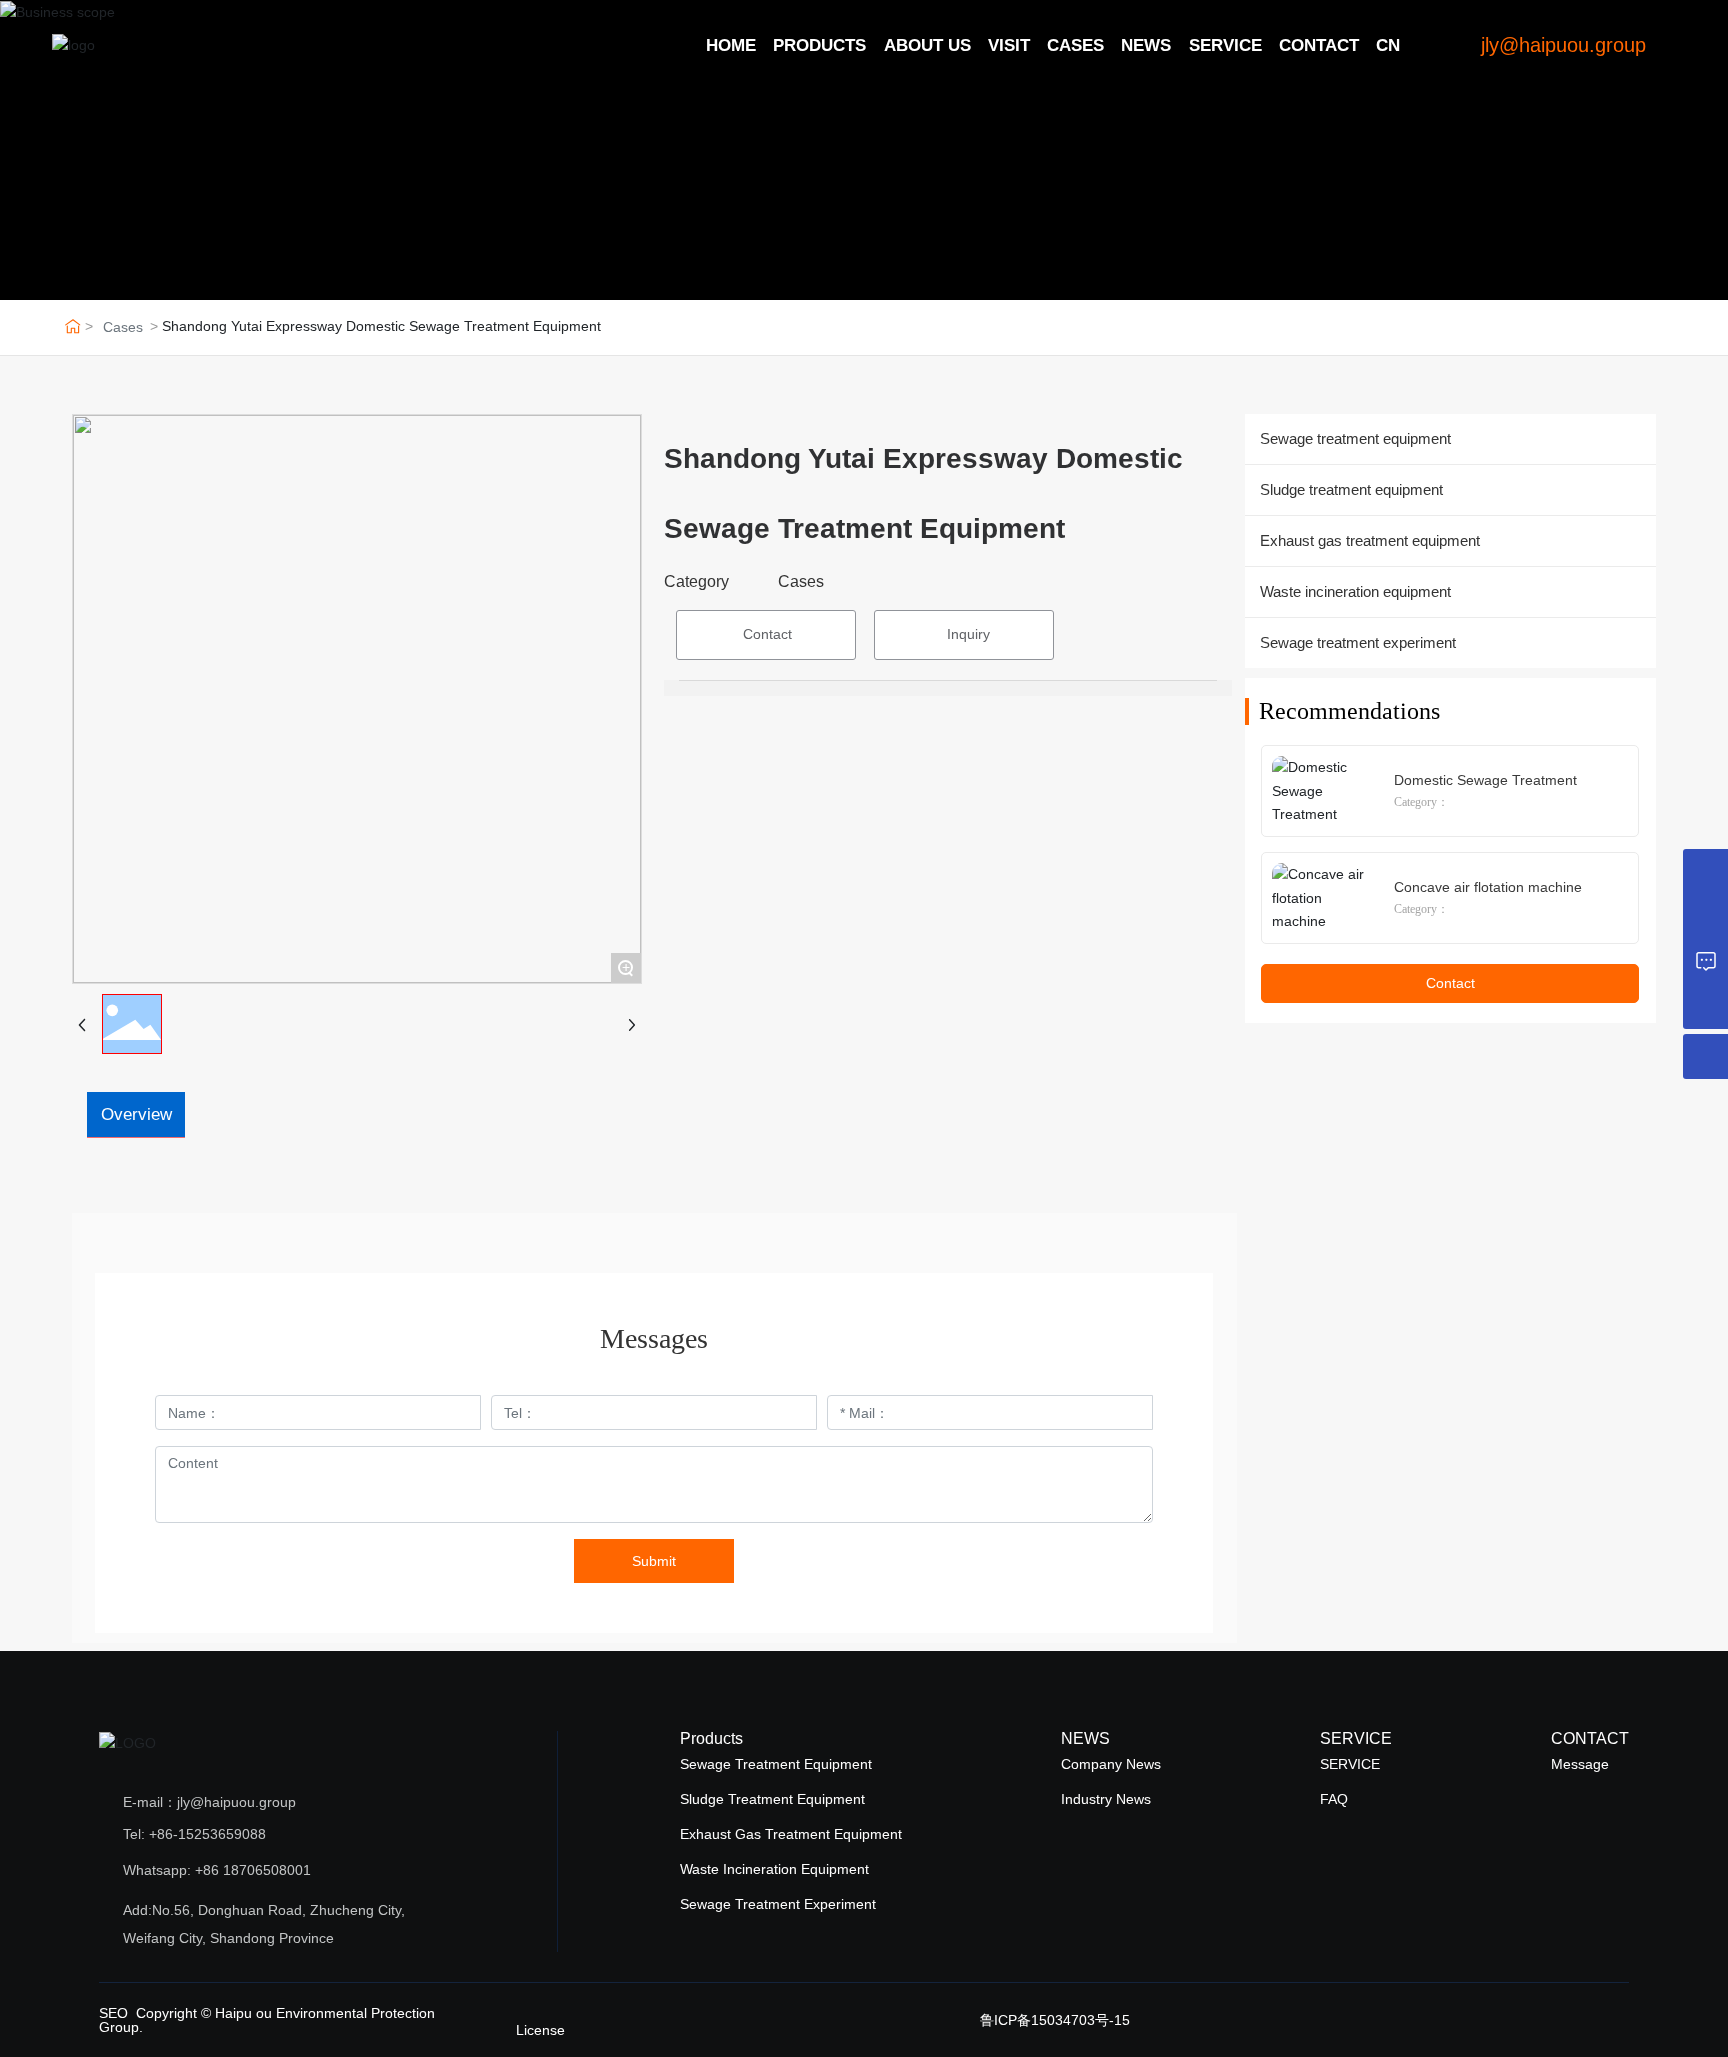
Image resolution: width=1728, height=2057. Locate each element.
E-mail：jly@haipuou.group (209, 1802)
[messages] (1705, 961)
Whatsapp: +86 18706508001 (217, 1870)
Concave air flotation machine (1488, 887)
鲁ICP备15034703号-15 (1055, 2020)
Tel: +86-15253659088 (194, 1834)
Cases (123, 327)
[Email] (1705, 871)
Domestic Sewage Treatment (1485, 780)
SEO (113, 2013)
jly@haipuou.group (1563, 45)
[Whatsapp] (1705, 916)
